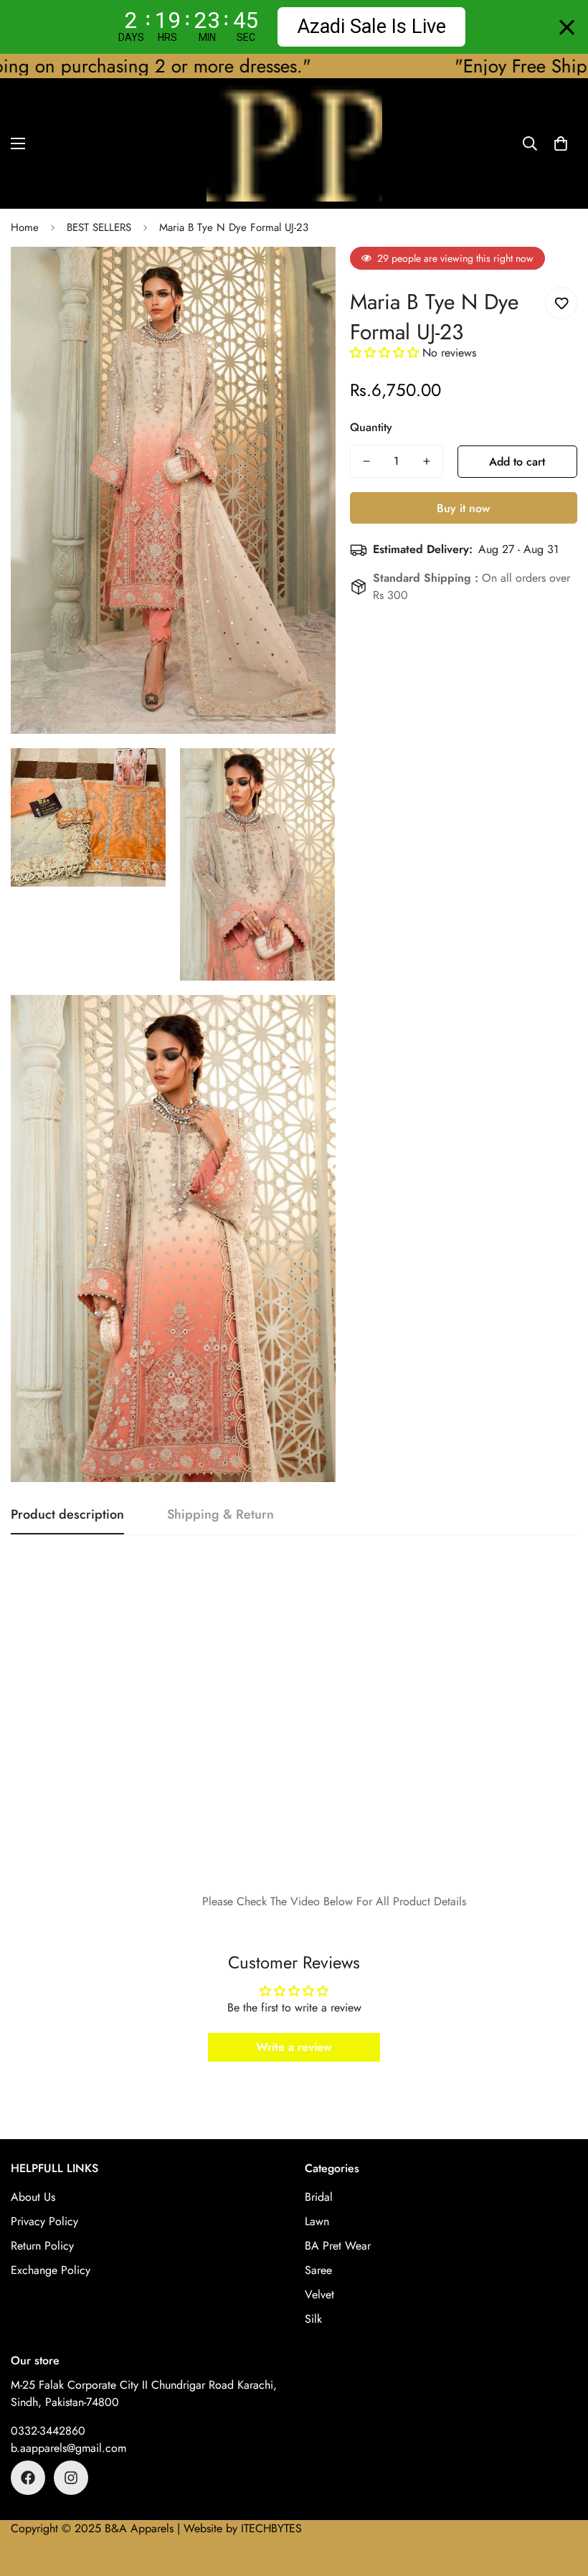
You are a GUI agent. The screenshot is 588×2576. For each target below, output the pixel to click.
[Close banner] (567, 27)
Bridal (319, 2197)
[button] (561, 143)
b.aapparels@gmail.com (68, 2448)
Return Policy (42, 2246)
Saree (318, 2270)
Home (25, 227)
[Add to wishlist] (561, 303)
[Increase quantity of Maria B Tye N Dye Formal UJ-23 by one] (427, 461)
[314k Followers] (71, 2478)
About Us (33, 2197)
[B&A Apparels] (294, 143)
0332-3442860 (48, 2431)
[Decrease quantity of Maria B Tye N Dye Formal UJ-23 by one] (366, 461)
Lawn (317, 2221)
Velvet (319, 2294)
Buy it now (463, 508)
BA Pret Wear (338, 2246)
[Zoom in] (312, 277)
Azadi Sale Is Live (371, 27)
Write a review (294, 2047)
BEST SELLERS (99, 227)
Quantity (371, 427)
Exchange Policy (51, 2270)
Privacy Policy (44, 2221)
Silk (313, 2319)
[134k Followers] (28, 2478)
